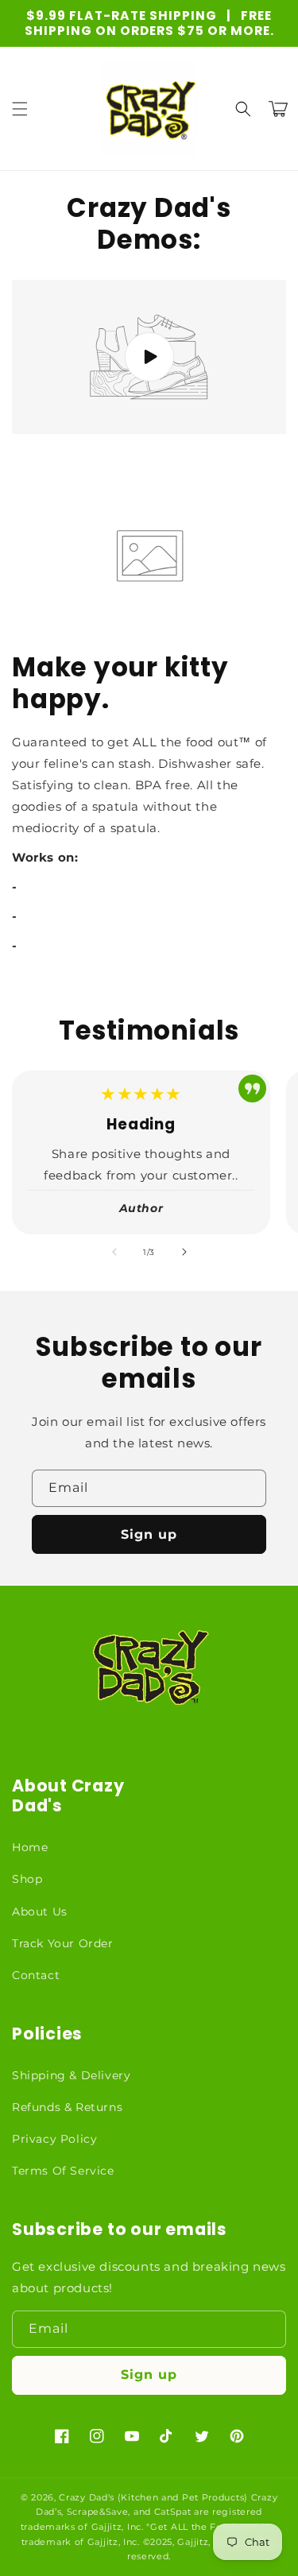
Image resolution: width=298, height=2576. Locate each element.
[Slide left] (114, 1252)
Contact (36, 1975)
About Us (40, 1912)
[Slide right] (184, 1252)
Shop (27, 1879)
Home (30, 1847)
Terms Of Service (63, 2171)
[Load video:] (149, 357)
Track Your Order (63, 1943)
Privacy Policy (54, 2139)
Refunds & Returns (67, 2107)
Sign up (149, 1534)
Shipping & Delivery (71, 2075)
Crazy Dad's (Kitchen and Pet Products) (153, 2497)
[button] (20, 109)
